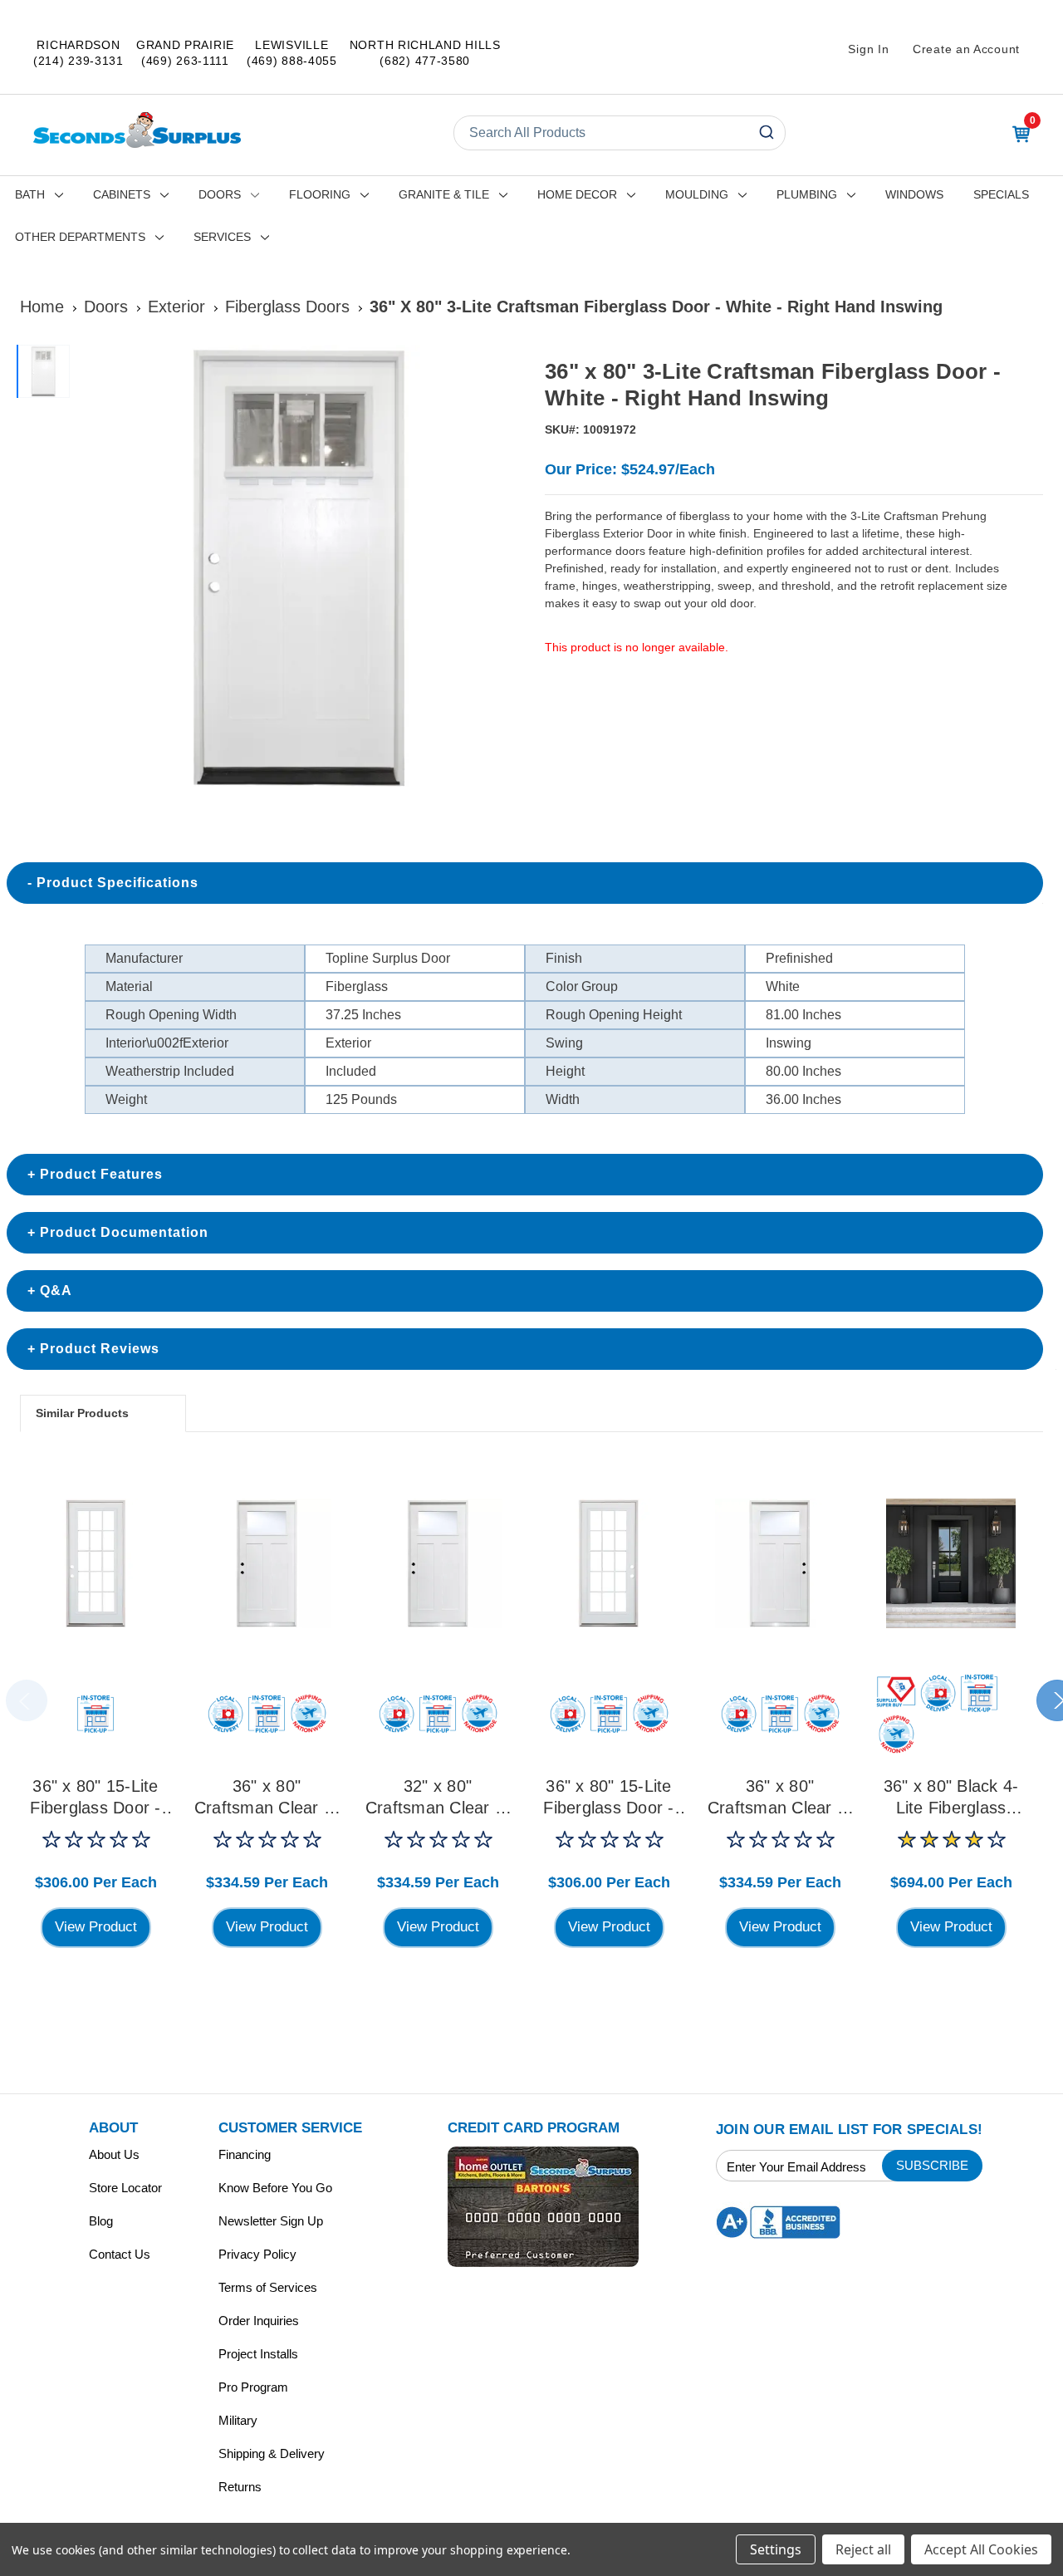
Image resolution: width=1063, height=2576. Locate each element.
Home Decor (577, 194)
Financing (245, 2154)
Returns (240, 2487)
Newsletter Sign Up (271, 2221)
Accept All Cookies (981, 2549)
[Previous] (96, 569)
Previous (27, 1700)
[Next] (499, 569)
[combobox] (620, 133)
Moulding (697, 194)
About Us (114, 2154)
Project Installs (258, 2354)
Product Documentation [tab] (124, 1232)
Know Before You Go (275, 2188)
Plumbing (807, 194)
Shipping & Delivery (272, 2453)
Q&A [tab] (56, 1290)
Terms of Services (268, 2287)
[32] (438, 1563)
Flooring (320, 194)
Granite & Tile (444, 194)
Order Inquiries (259, 2321)
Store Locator (125, 2188)
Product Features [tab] (101, 1174)
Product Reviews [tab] (100, 1349)
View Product (96, 1927)
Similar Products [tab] (82, 1413)
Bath (30, 194)
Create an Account (966, 49)
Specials (1001, 194)
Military (238, 2420)
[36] (96, 1563)
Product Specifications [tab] (118, 883)
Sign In (868, 49)
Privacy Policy (257, 2254)
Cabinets (122, 194)
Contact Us (120, 2254)
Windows (914, 194)
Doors (220, 194)
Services (222, 237)
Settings (776, 2549)
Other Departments (80, 237)
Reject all (863, 2549)
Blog (101, 2221)
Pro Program (253, 2387)
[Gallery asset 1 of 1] (298, 569)
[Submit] (765, 133)
